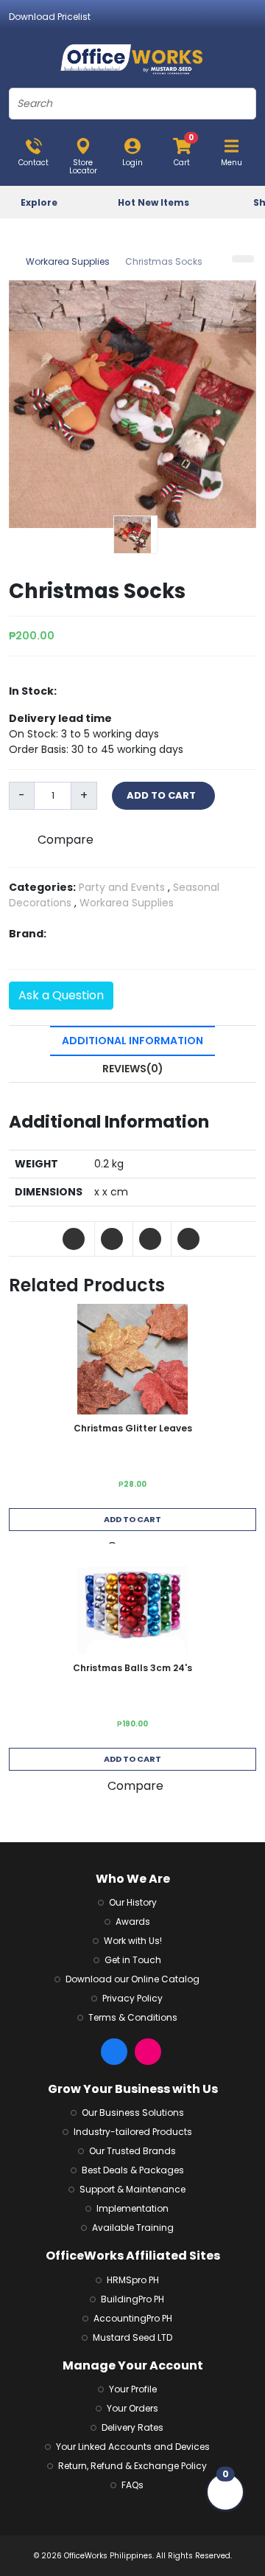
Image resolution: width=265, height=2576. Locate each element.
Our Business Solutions (133, 2112)
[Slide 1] (135, 535)
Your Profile (133, 2389)
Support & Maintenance (132, 2189)
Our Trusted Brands (132, 2151)
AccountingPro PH (133, 2318)
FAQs (132, 2485)
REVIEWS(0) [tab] (133, 1069)
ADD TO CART (163, 795)
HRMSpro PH (133, 2280)
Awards (133, 1921)
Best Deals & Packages (133, 2170)
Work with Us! (133, 1941)
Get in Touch (133, 1960)
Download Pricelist (50, 17)
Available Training (133, 2228)
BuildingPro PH (132, 2299)
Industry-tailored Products (133, 2132)
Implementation (132, 2208)
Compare (66, 840)
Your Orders (132, 2408)
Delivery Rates (132, 2427)
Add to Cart (132, 1519)
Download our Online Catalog (132, 1979)
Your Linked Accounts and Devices (133, 2447)
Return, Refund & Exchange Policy (132, 2466)
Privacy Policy (132, 1998)
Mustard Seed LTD (132, 2337)
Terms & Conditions (133, 2017)
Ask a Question (61, 995)
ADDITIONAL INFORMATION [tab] (132, 1041)
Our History (133, 1902)
